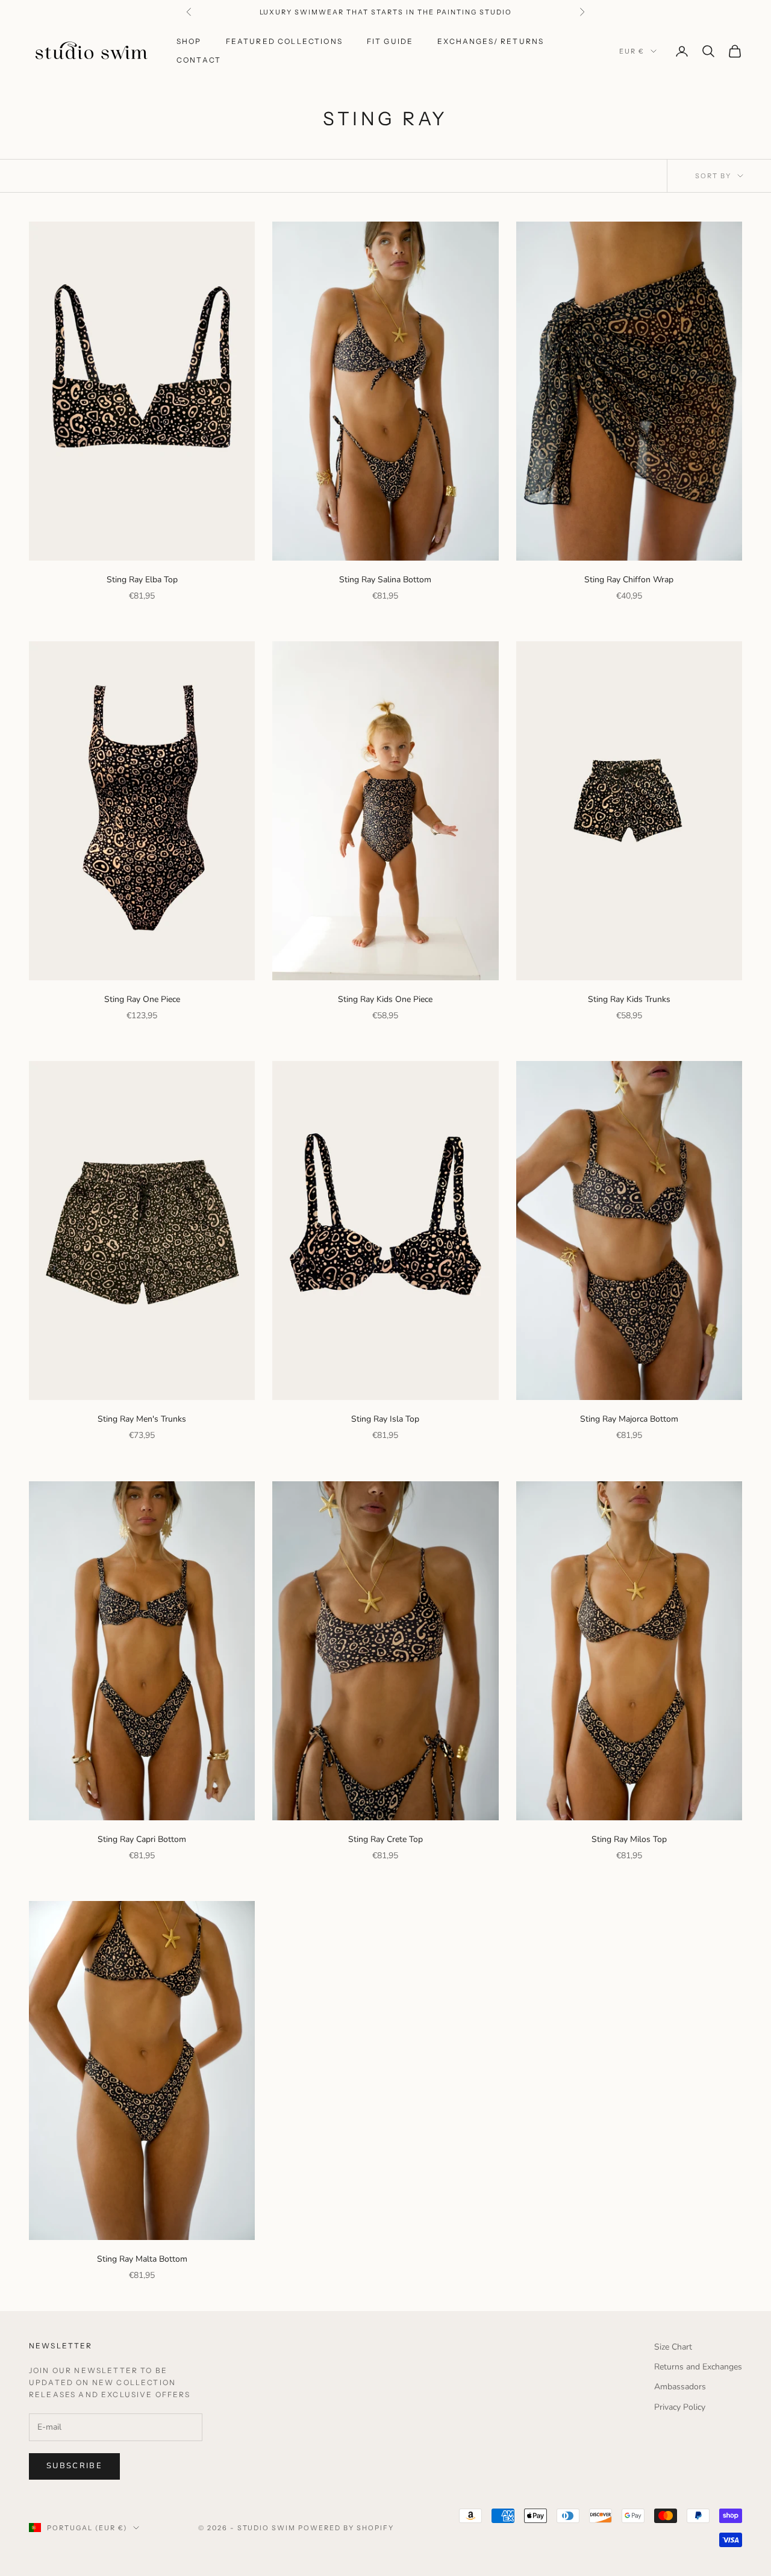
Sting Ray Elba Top (142, 580)
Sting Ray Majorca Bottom (629, 1419)
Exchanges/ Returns (491, 41)
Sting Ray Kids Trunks (629, 999)
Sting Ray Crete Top (385, 1839)
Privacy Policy (680, 2407)
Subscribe (74, 2466)
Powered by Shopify (346, 2528)
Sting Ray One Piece (142, 999)
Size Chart (673, 2347)
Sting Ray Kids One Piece (385, 999)
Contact (199, 60)
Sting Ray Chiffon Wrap (629, 580)
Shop (189, 41)
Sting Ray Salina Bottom (385, 580)
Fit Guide (390, 41)
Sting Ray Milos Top (629, 1839)
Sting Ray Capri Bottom (142, 1839)
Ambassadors (680, 2387)
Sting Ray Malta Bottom (142, 2259)
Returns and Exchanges (698, 2367)
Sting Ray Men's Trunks (142, 1419)
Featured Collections (284, 41)
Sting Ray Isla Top (385, 1419)
